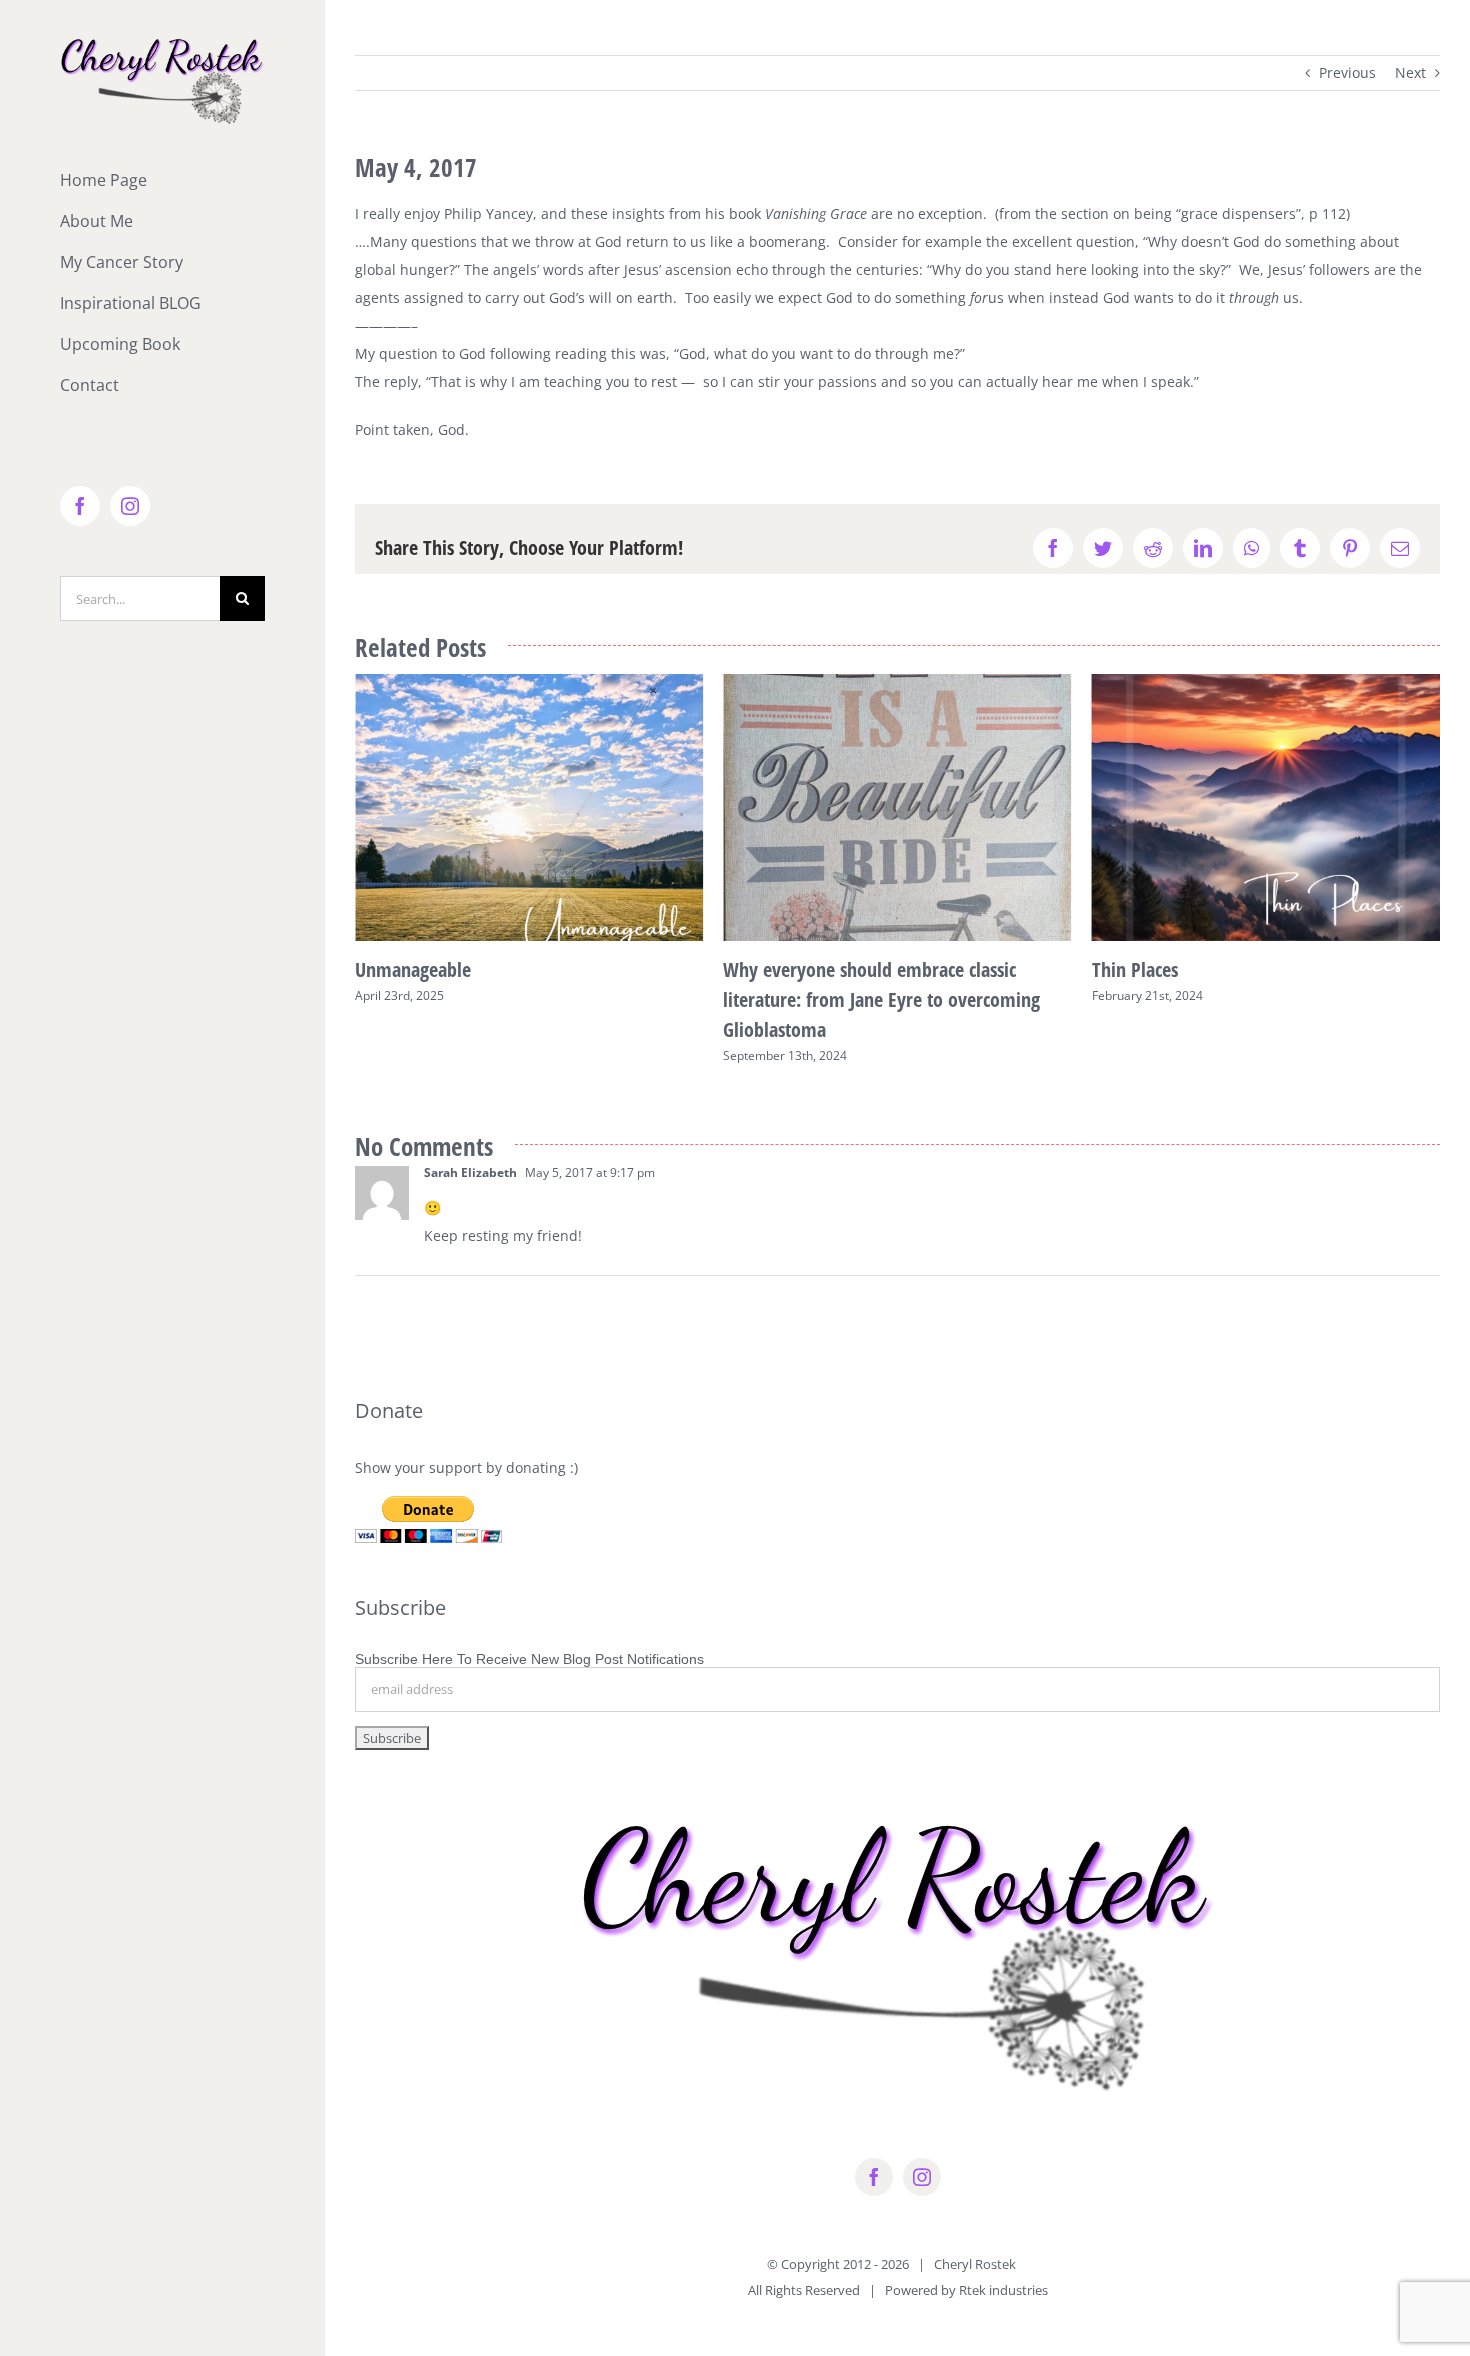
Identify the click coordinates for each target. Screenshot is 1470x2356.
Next (1410, 72)
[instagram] (922, 2177)
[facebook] (874, 2177)
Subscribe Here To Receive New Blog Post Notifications (529, 1659)
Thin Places (1135, 969)
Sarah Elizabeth (470, 1172)
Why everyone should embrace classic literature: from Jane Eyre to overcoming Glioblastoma (881, 999)
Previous (1347, 72)
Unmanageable (413, 969)
